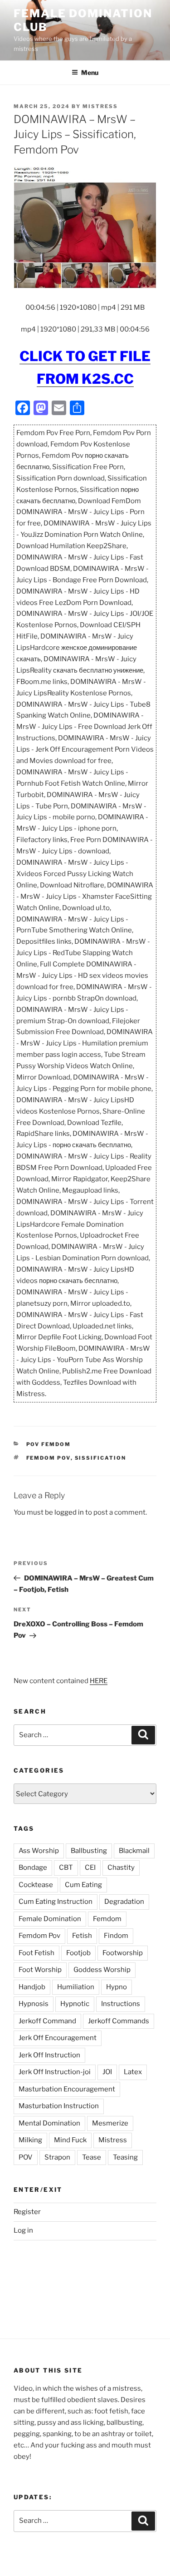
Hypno (117, 1987)
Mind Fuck (70, 2140)
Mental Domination (49, 2123)
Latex (133, 2072)
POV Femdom (49, 1444)
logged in (69, 1512)
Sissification (101, 1458)
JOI (107, 2072)
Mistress (113, 2140)
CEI (90, 1868)
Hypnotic (75, 2004)
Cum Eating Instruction (56, 1902)
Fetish (82, 1936)
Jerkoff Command (47, 2021)
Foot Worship (40, 1970)
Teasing (125, 2157)
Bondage (33, 1868)
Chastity (121, 1868)
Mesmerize (110, 2123)
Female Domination (50, 1919)
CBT (66, 1868)
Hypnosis (34, 2004)
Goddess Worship (102, 1970)
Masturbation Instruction (59, 2106)
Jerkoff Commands (119, 2021)
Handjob (32, 1987)
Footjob (78, 1953)
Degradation (124, 1902)
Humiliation (76, 1987)
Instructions (121, 2004)
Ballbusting (89, 1851)
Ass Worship (39, 1851)
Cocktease (36, 1885)
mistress (100, 106)
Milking (30, 2140)
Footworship (123, 1953)
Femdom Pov (49, 1458)
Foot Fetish (36, 1953)
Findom (116, 1936)
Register (27, 2212)
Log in (23, 2230)
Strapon (57, 2157)
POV (26, 2157)
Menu (90, 72)
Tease (92, 2157)
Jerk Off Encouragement (58, 2038)
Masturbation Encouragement (67, 2089)
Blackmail (134, 1851)
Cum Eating (83, 1885)
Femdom (107, 1919)
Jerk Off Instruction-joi (55, 2072)
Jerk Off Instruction (49, 2055)
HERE (99, 1681)
